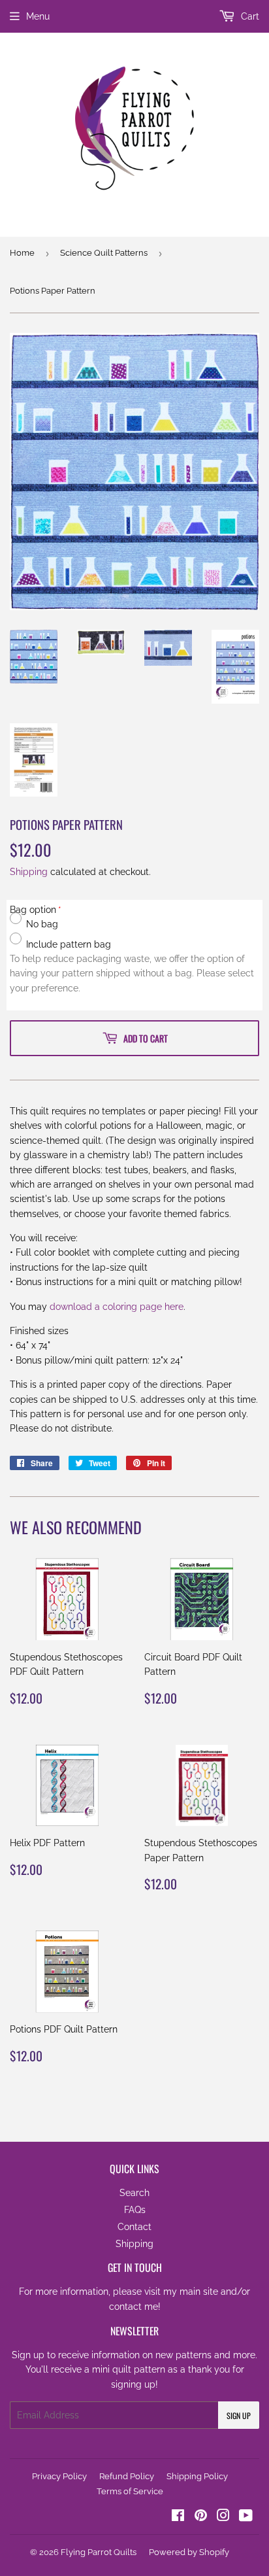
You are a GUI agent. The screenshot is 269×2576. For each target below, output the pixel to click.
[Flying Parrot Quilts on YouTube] (246, 2517)
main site (199, 2292)
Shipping (29, 872)
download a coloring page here (117, 1307)
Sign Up (239, 2415)
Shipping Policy (197, 2476)
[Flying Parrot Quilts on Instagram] (223, 2517)
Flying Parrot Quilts (99, 2552)
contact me (134, 2307)
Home (22, 253)
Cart (249, 16)
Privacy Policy (59, 2476)
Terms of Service (130, 2491)
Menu (38, 16)
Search (134, 2193)
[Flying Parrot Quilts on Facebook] (178, 2517)
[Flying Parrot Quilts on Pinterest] (201, 2517)
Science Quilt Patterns (104, 253)
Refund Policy (127, 2476)
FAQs (135, 2210)
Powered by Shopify (189, 2552)
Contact (134, 2227)
